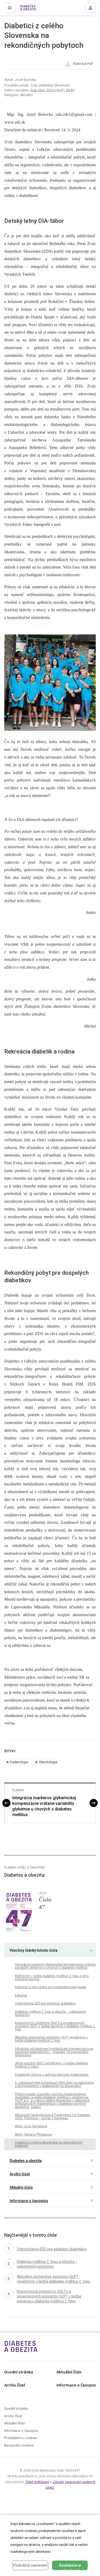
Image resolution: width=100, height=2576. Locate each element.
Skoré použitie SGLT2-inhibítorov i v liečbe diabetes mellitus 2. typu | (51, 2065)
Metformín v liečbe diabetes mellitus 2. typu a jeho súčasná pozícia (52, 1978)
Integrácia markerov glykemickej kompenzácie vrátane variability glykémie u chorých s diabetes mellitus (44, 1806)
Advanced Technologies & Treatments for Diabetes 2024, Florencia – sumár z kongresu (53, 2117)
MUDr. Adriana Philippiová (33, 2135)
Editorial (21, 1995)
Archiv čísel (20, 2174)
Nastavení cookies (19, 2446)
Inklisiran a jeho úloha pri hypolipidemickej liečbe (51, 1987)
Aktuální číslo (21, 2187)
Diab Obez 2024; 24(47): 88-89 (52, 90)
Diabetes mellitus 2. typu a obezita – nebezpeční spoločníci (51, 2013)
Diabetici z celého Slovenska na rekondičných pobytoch (49, 2144)
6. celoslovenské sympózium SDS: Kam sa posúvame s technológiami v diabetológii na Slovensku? (54, 2084)
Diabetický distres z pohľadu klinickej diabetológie (52, 2075)
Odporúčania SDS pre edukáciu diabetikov (45, 2003)
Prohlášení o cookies (21, 2438)
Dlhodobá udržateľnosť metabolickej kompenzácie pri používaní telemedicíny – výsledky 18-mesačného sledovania (54, 2052)
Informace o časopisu (29, 2201)
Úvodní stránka (19, 2372)
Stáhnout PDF (83, 64)
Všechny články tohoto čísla (33, 1950)
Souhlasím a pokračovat (70, 2567)
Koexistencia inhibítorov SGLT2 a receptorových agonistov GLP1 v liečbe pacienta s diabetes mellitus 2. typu (55, 2026)
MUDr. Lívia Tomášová (31, 2126)
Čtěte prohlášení (37, 2482)
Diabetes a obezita (26, 2161)
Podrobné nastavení (30, 2565)
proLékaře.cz (27, 9)
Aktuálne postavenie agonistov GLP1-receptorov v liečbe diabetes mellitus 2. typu (51, 2039)
